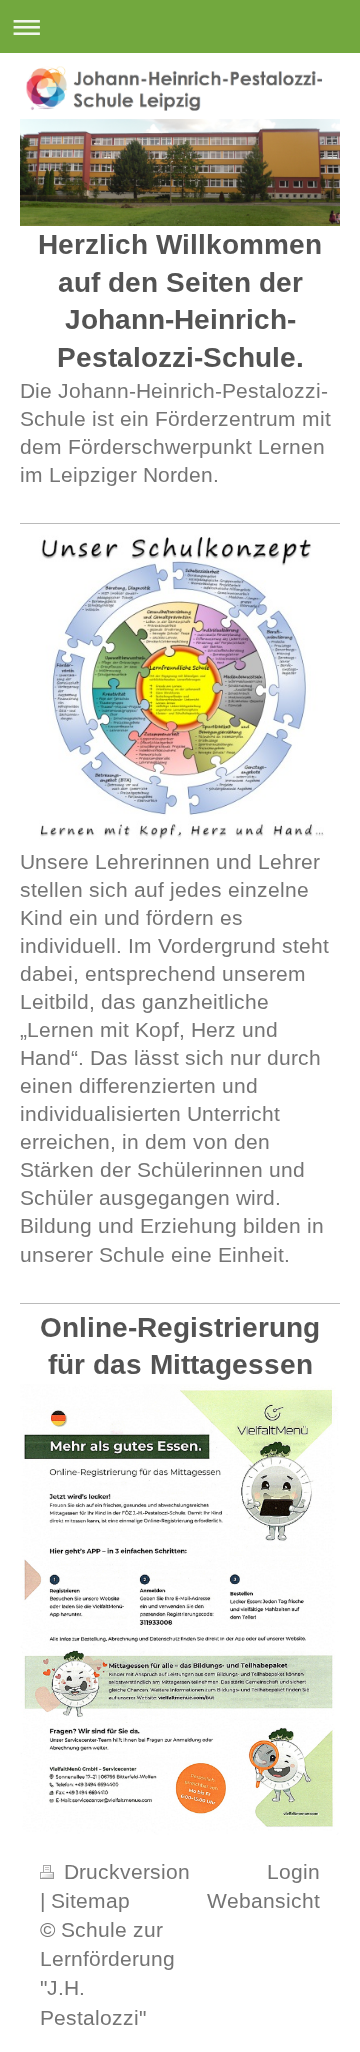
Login (293, 1871)
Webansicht (263, 1900)
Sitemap (90, 1900)
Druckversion (124, 1871)
